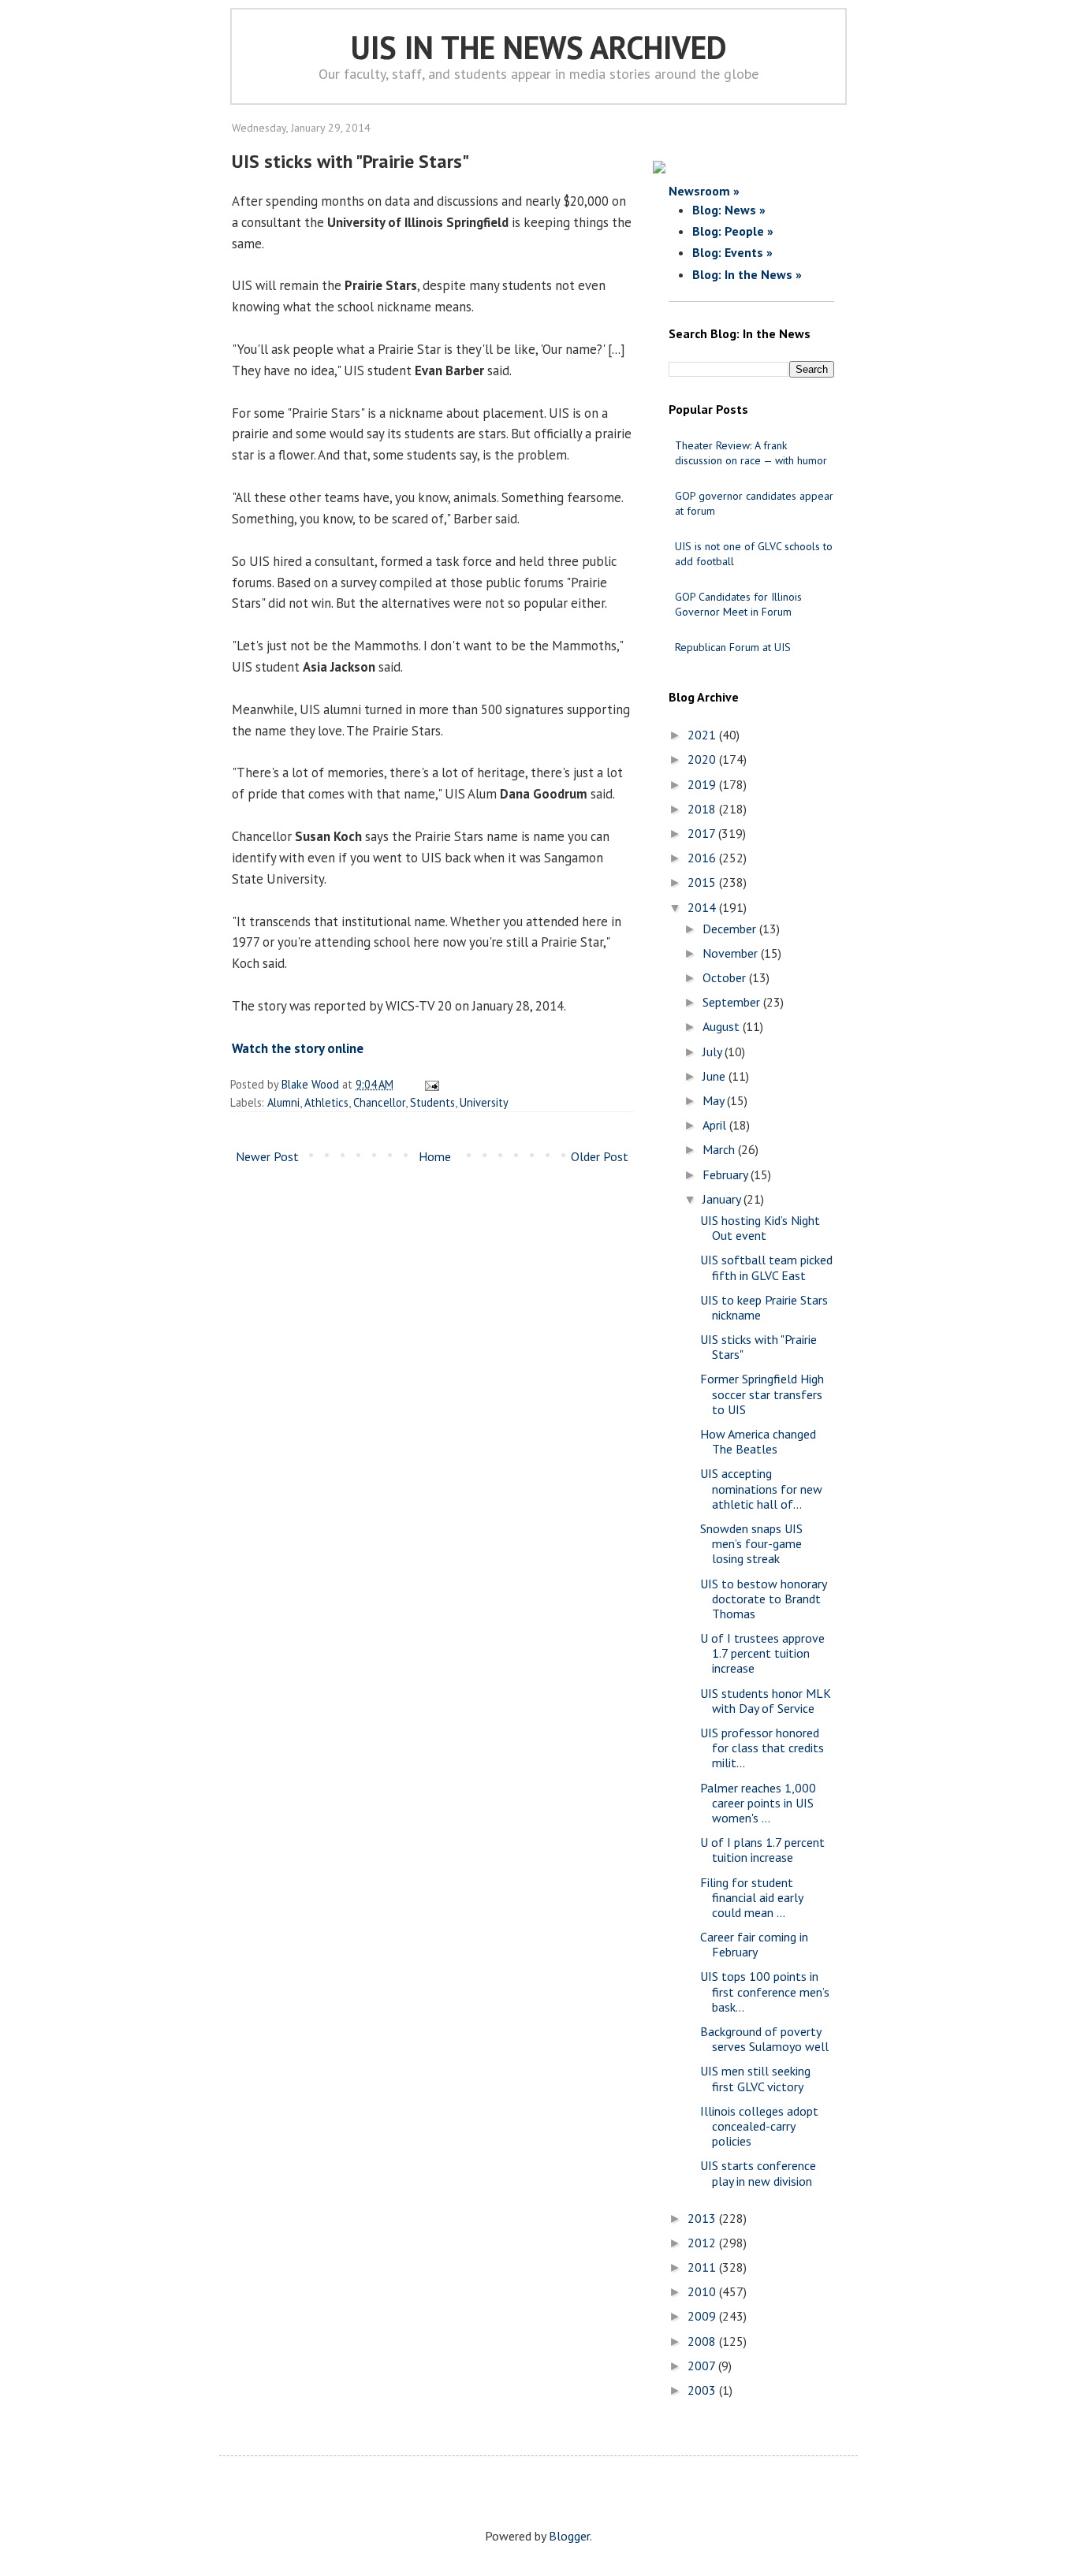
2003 (703, 2390)
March (720, 1149)
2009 (703, 2316)
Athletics (326, 1102)
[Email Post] (429, 1084)
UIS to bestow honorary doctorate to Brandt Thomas (763, 1599)
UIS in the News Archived (539, 47)
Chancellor (379, 1102)
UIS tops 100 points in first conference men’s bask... (765, 1991)
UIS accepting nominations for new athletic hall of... (761, 1488)
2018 (703, 809)
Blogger (569, 2536)
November (732, 953)
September (733, 1002)
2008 (703, 2341)
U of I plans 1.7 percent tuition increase (762, 1850)
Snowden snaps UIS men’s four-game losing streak (751, 1543)
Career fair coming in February (754, 1944)
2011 (703, 2267)
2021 (703, 735)
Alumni (283, 1102)
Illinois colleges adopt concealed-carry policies (759, 2126)
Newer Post (267, 1156)
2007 (703, 2366)
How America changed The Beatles (758, 1441)
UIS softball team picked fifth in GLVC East (766, 1267)
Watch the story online (298, 1048)
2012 (703, 2243)
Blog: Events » (732, 252)
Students (432, 1102)
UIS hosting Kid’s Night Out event (760, 1228)
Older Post (600, 1156)
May (715, 1100)
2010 (703, 2291)
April (716, 1125)
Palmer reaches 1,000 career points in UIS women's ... (758, 1803)
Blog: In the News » (747, 274)
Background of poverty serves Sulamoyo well (764, 2039)
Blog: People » (733, 231)
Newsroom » (704, 191)
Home (435, 1156)
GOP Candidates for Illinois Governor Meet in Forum (738, 604)
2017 (703, 833)
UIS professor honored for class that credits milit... (762, 1748)
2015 (703, 882)
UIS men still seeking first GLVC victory (755, 2078)
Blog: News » (729, 210)
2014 (703, 907)
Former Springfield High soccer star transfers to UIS (762, 1394)
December (731, 929)
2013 (703, 2218)
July (714, 1052)
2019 (703, 784)
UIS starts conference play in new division (758, 2173)
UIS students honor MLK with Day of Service (766, 1701)
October (726, 977)
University (484, 1102)
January (723, 1199)
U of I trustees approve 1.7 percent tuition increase (762, 1653)
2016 (703, 858)
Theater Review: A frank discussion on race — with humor (751, 453)
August (723, 1026)
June (716, 1076)
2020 (703, 759)
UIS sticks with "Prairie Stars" (758, 1347)
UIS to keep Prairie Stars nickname (764, 1307)
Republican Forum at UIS (733, 647)
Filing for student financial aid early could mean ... (751, 1897)
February (727, 1174)
